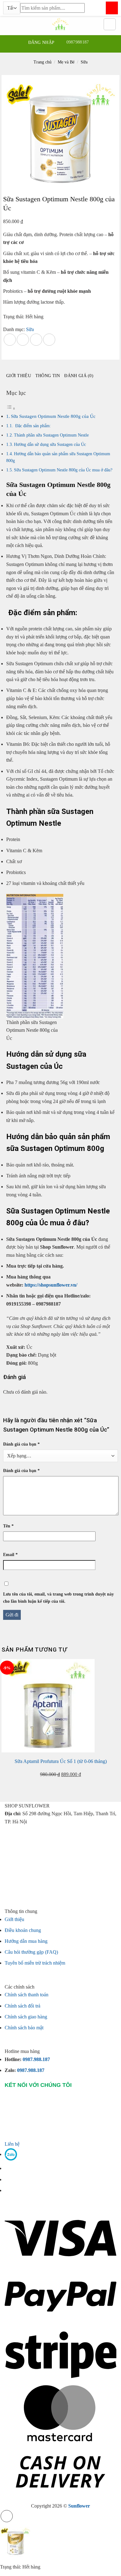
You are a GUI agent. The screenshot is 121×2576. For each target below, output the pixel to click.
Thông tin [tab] (48, 376)
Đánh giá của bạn (21, 1444)
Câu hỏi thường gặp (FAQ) (31, 1952)
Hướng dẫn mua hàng (26, 1941)
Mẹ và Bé (66, 62)
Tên (8, 1526)
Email (10, 1554)
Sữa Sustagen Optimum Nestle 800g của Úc (53, 416)
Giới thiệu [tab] (19, 376)
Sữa (84, 62)
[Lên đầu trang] (7, 2516)
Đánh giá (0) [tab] (79, 376)
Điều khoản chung (23, 1930)
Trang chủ (43, 62)
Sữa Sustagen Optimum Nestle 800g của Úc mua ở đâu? (63, 470)
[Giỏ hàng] (110, 24)
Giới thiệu (14, 1919)
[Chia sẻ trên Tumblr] (49, 340)
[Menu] (9, 24)
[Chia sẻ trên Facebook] (10, 340)
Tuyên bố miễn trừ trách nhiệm (35, 1963)
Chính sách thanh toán (27, 1995)
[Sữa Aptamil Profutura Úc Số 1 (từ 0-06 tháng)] (48, 1705)
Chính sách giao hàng (26, 2017)
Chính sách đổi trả (22, 2006)
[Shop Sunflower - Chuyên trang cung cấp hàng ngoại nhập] (60, 24)
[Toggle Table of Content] (11, 408)
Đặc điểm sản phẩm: (32, 426)
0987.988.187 (43, 2059)
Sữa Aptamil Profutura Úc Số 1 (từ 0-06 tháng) (61, 1761)
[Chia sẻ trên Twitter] (23, 340)
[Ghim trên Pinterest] (36, 340)
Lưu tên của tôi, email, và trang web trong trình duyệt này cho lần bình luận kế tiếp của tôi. (58, 1598)
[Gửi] (112, 8)
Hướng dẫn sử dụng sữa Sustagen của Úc (50, 444)
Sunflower (79, 2506)
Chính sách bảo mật (24, 2028)
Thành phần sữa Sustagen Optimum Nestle (51, 435)
